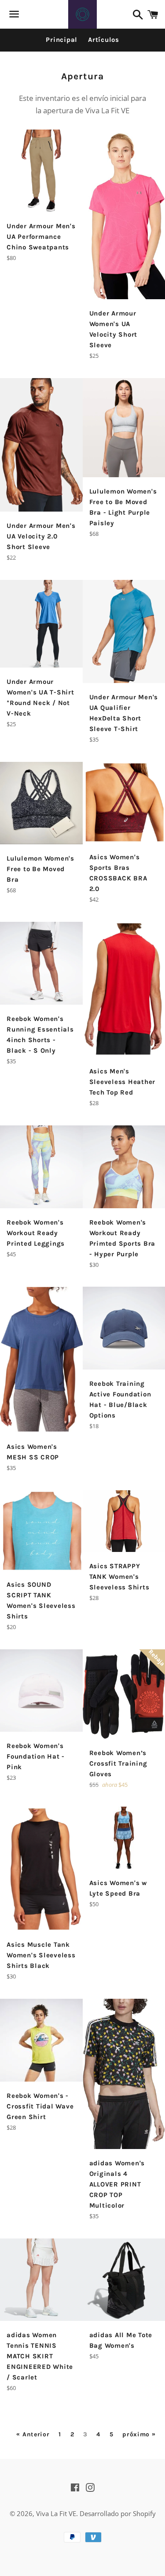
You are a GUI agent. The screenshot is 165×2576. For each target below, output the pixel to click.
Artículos (104, 40)
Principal (62, 40)
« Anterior (33, 2435)
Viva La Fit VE (56, 2513)
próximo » (139, 2435)
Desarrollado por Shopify (118, 2513)
